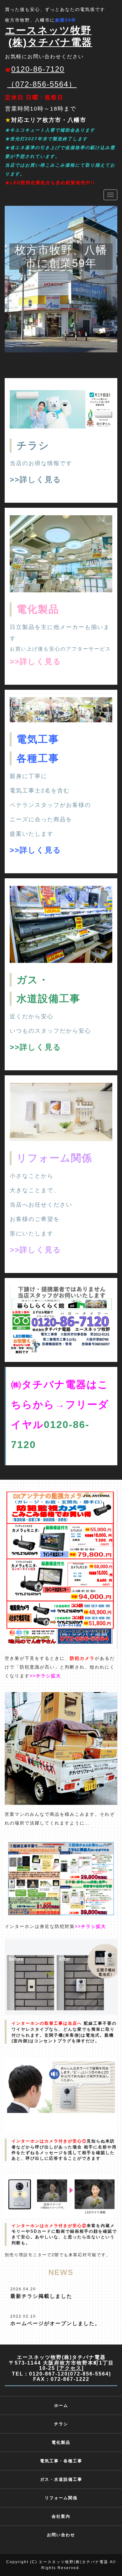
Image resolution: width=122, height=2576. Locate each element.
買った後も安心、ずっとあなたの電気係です (55, 9)
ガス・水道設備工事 (61, 2479)
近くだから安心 (32, 1016)
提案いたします (32, 834)
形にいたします (32, 1233)
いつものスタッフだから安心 (50, 1031)
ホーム (61, 2405)
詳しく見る (41, 479)
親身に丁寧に (28, 776)
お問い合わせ (61, 2535)
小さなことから (32, 1176)
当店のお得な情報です (41, 463)
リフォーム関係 (61, 2498)
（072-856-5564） (42, 84)
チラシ (33, 445)
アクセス (70, 2368)
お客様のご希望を (35, 1219)
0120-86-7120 (38, 69)
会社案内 (61, 2516)
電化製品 (61, 2442)
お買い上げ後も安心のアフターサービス (60, 649)
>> (15, 479)
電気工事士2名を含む (40, 791)
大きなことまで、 (35, 1190)
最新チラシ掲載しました (41, 2296)
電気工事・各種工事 (61, 2461)
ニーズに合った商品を (41, 819)
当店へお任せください (41, 1205)
